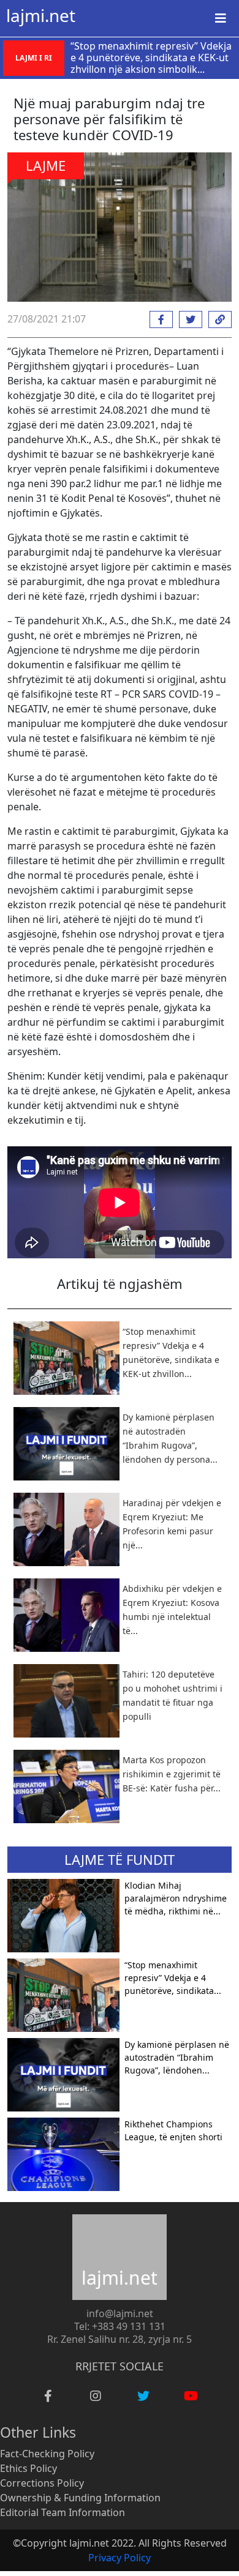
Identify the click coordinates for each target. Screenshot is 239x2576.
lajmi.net (41, 15)
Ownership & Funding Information (80, 2498)
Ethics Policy (28, 2468)
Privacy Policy (120, 2558)
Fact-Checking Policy (47, 2454)
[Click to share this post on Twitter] (188, 319)
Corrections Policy (42, 2483)
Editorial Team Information (63, 2512)
